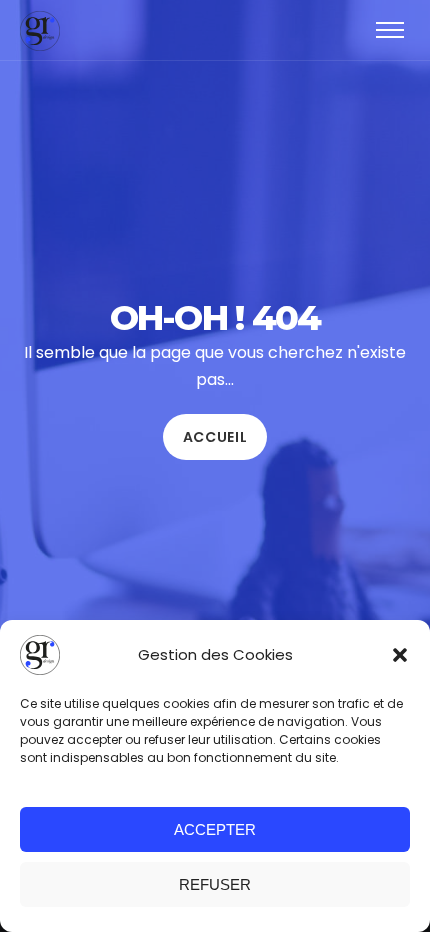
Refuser (215, 884)
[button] (400, 655)
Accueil (215, 437)
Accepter (215, 829)
